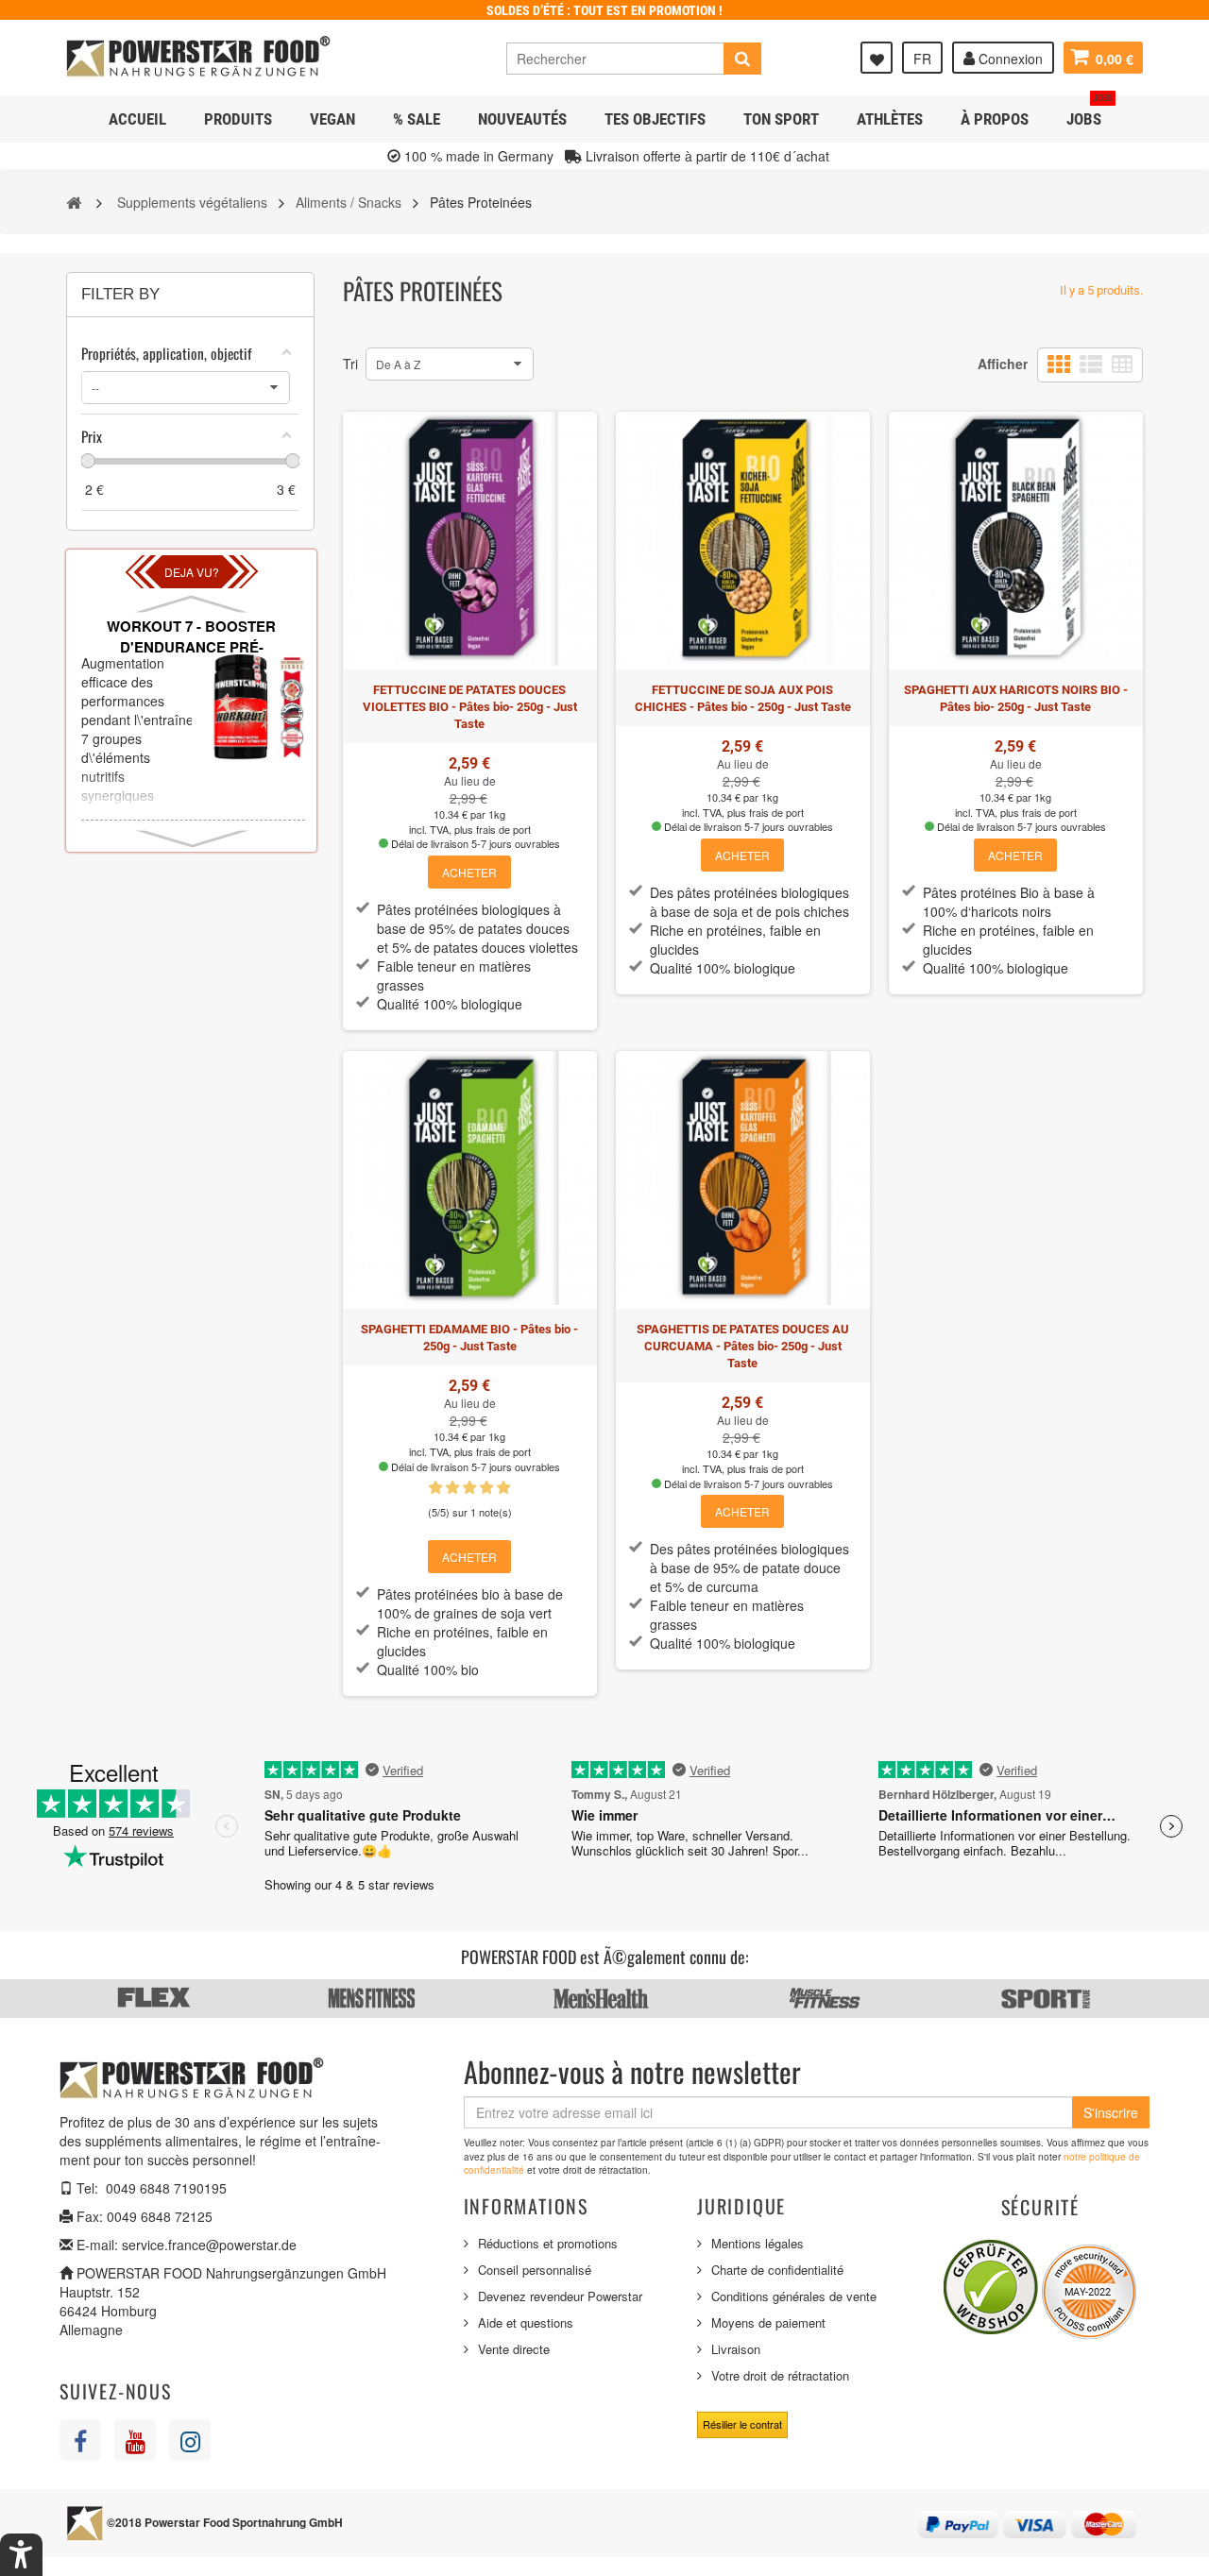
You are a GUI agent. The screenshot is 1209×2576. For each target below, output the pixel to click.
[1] (435, 1488)
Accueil (137, 119)
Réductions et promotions (548, 2243)
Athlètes (890, 119)
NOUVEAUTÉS (522, 119)
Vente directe (514, 2349)
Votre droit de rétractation (780, 2375)
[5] (503, 1488)
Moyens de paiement (768, 2322)
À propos (995, 119)
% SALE (417, 119)
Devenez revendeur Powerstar (560, 2296)
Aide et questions (526, 2322)
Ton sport (781, 119)
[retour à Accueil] (74, 201)
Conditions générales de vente (794, 2296)
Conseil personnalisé (535, 2270)
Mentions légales (758, 2243)
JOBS (1090, 112)
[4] (486, 1488)
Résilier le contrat (742, 2424)
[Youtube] (135, 2440)
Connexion (1009, 59)
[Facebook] (80, 2440)
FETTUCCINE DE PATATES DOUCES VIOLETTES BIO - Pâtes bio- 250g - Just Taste (470, 707)
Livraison (736, 2349)
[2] (452, 1488)
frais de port (503, 829)
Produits (238, 119)
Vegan (332, 119)
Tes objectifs (655, 119)
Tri (350, 364)
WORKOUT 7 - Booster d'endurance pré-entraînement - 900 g (191, 646)
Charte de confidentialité (777, 2270)
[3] (469, 1488)
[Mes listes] (877, 58)
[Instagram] (190, 2440)
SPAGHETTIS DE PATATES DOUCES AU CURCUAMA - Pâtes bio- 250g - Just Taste (743, 1346)
